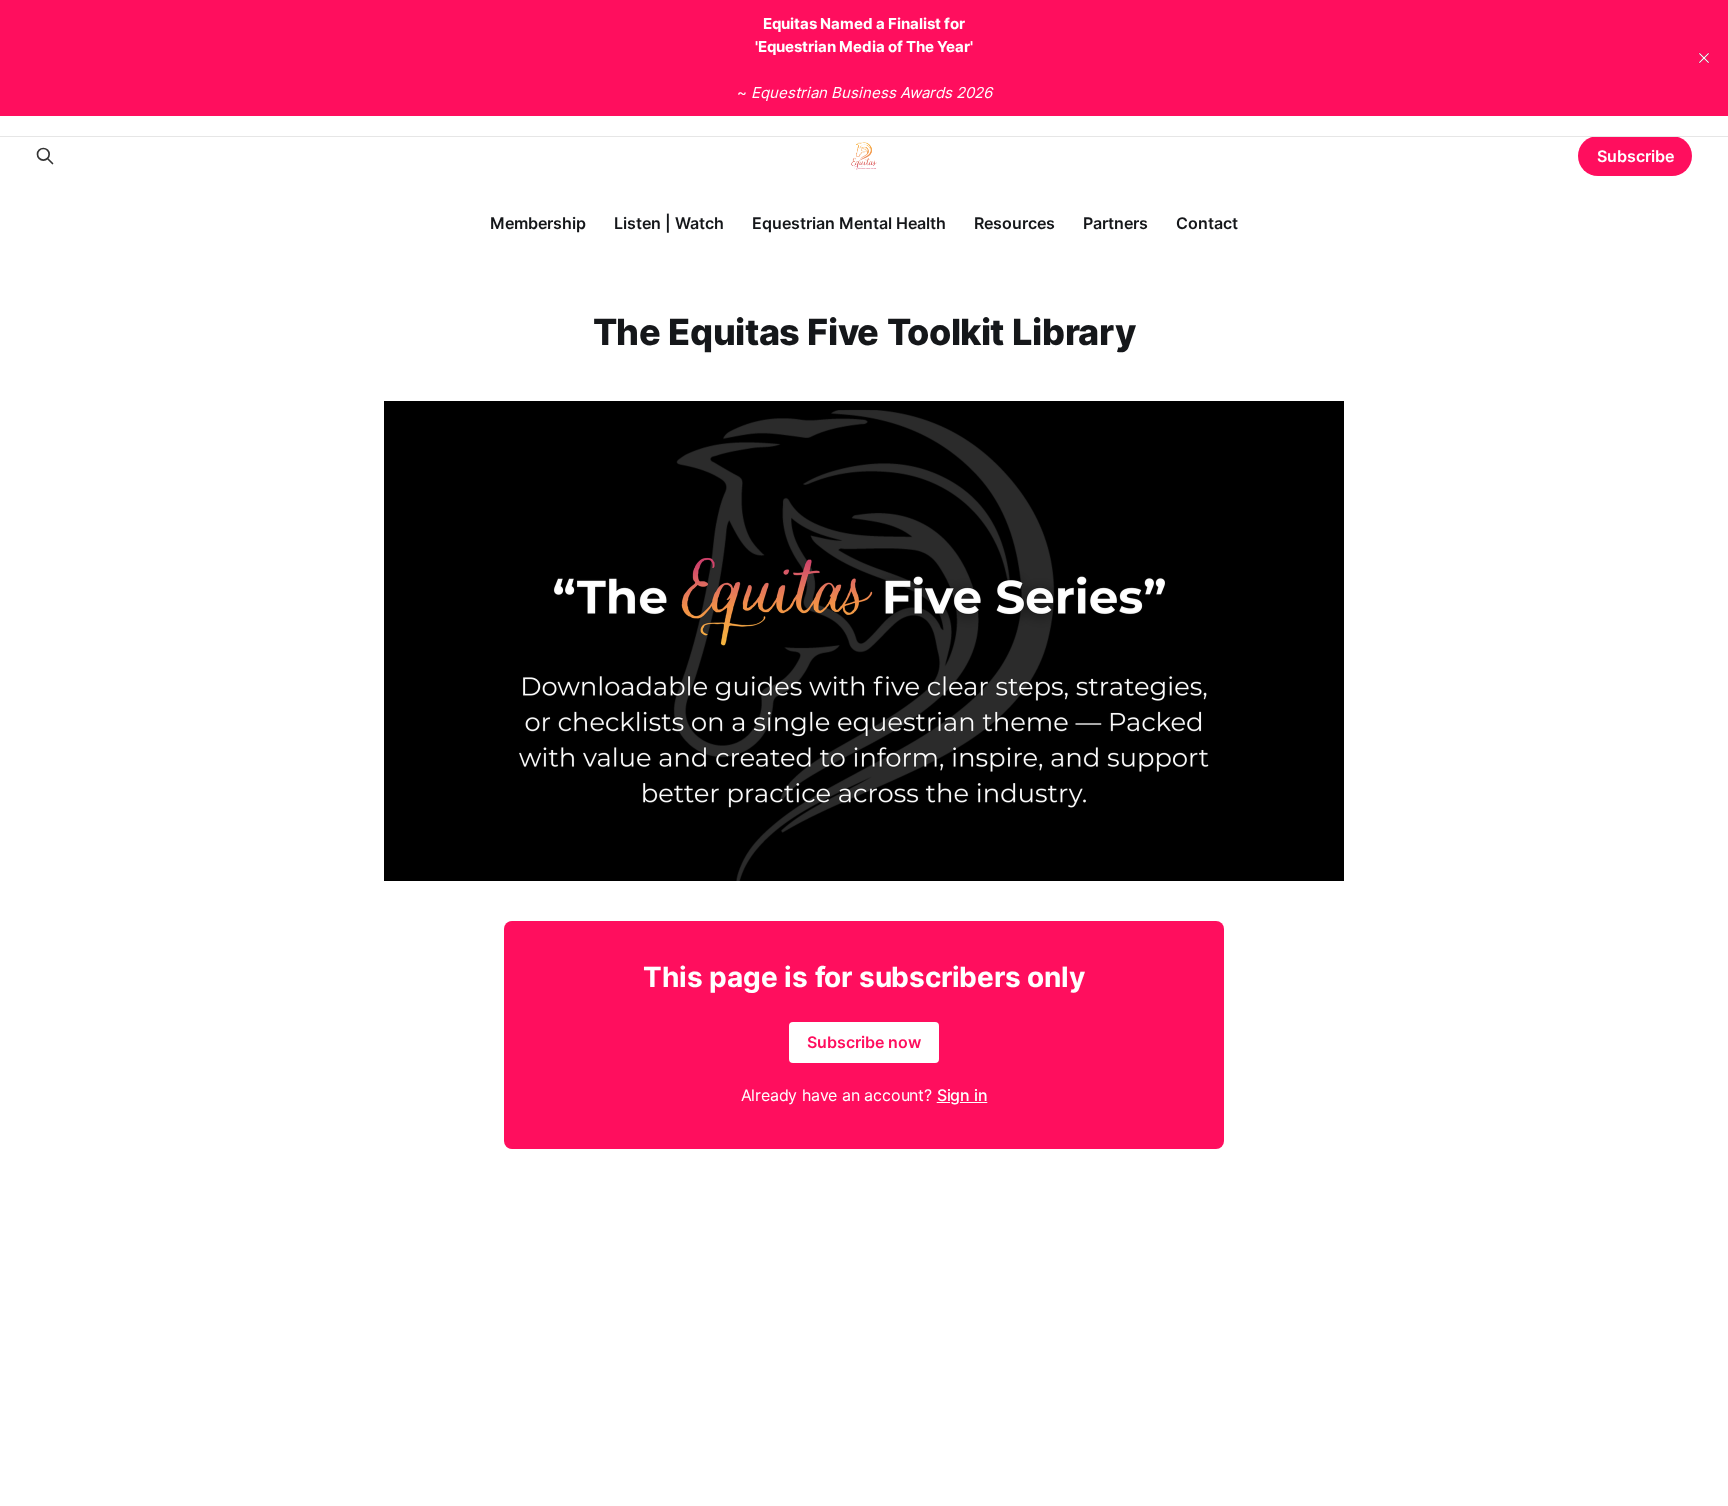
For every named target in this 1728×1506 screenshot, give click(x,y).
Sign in (962, 1095)
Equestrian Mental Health (849, 223)
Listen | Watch (669, 223)
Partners (1115, 223)
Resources (1014, 223)
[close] (1704, 58)
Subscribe (1635, 156)
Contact (1207, 223)
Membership (538, 223)
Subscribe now (864, 1042)
